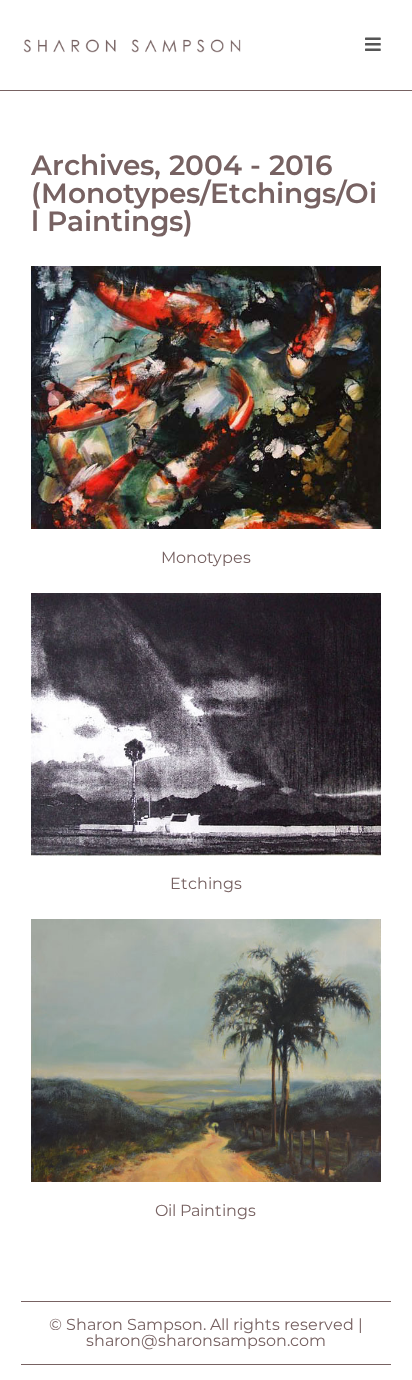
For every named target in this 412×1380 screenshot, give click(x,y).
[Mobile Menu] (366, 45)
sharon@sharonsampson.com (206, 1340)
